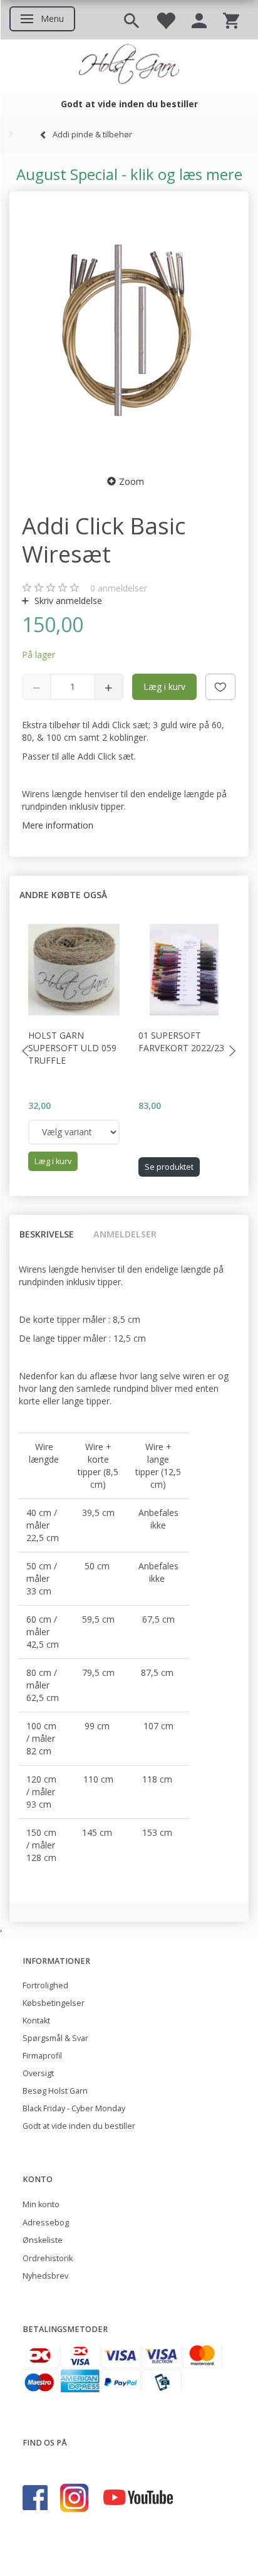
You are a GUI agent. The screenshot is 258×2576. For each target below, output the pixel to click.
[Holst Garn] (129, 66)
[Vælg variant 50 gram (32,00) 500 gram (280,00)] (74, 1132)
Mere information (58, 825)
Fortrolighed (45, 1985)
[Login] (199, 20)
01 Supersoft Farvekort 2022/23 (181, 1042)
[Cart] (231, 20)
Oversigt (38, 2073)
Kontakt (36, 2021)
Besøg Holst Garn (55, 2091)
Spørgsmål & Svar (55, 2038)
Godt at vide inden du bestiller (79, 2126)
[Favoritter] (165, 20)
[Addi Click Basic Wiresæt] (129, 329)
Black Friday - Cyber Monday (74, 2108)
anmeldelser (119, 588)
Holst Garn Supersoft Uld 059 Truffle (72, 1048)
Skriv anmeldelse (67, 601)
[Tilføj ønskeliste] (220, 687)
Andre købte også (63, 895)
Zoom (132, 481)
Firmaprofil (42, 2056)
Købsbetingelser (54, 2003)
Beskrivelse (47, 1234)
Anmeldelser (125, 1234)
